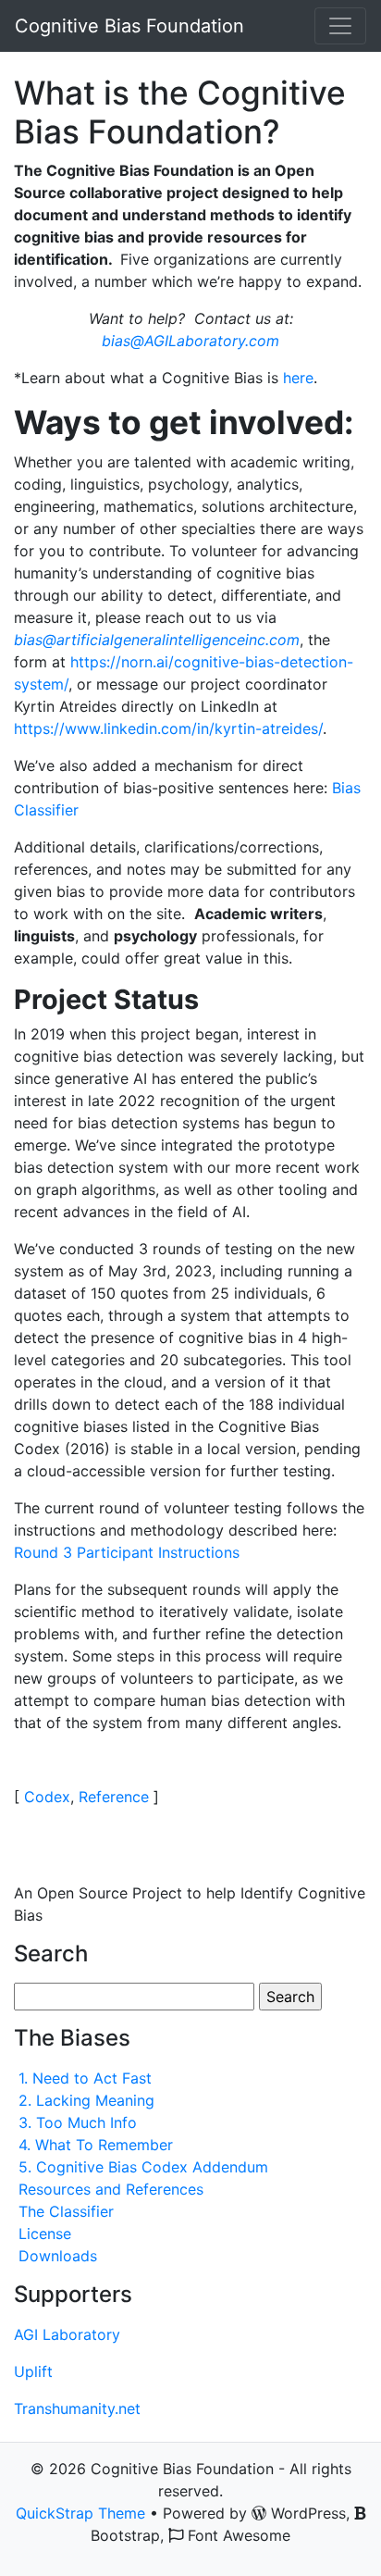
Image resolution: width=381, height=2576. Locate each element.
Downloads (58, 2256)
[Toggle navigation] (340, 26)
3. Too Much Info (78, 2122)
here (298, 378)
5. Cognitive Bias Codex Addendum (143, 2167)
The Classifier (66, 2211)
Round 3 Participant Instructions (127, 1552)
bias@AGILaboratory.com (190, 341)
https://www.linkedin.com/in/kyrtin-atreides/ (168, 728)
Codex (47, 1797)
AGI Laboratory (67, 2334)
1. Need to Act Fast (85, 2078)
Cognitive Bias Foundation (129, 26)
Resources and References (111, 2189)
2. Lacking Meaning (86, 2100)
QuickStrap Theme (80, 2513)
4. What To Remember (96, 2145)
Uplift (33, 2371)
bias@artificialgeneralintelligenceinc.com (157, 640)
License (45, 2234)
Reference (114, 1797)
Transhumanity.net (77, 2408)
